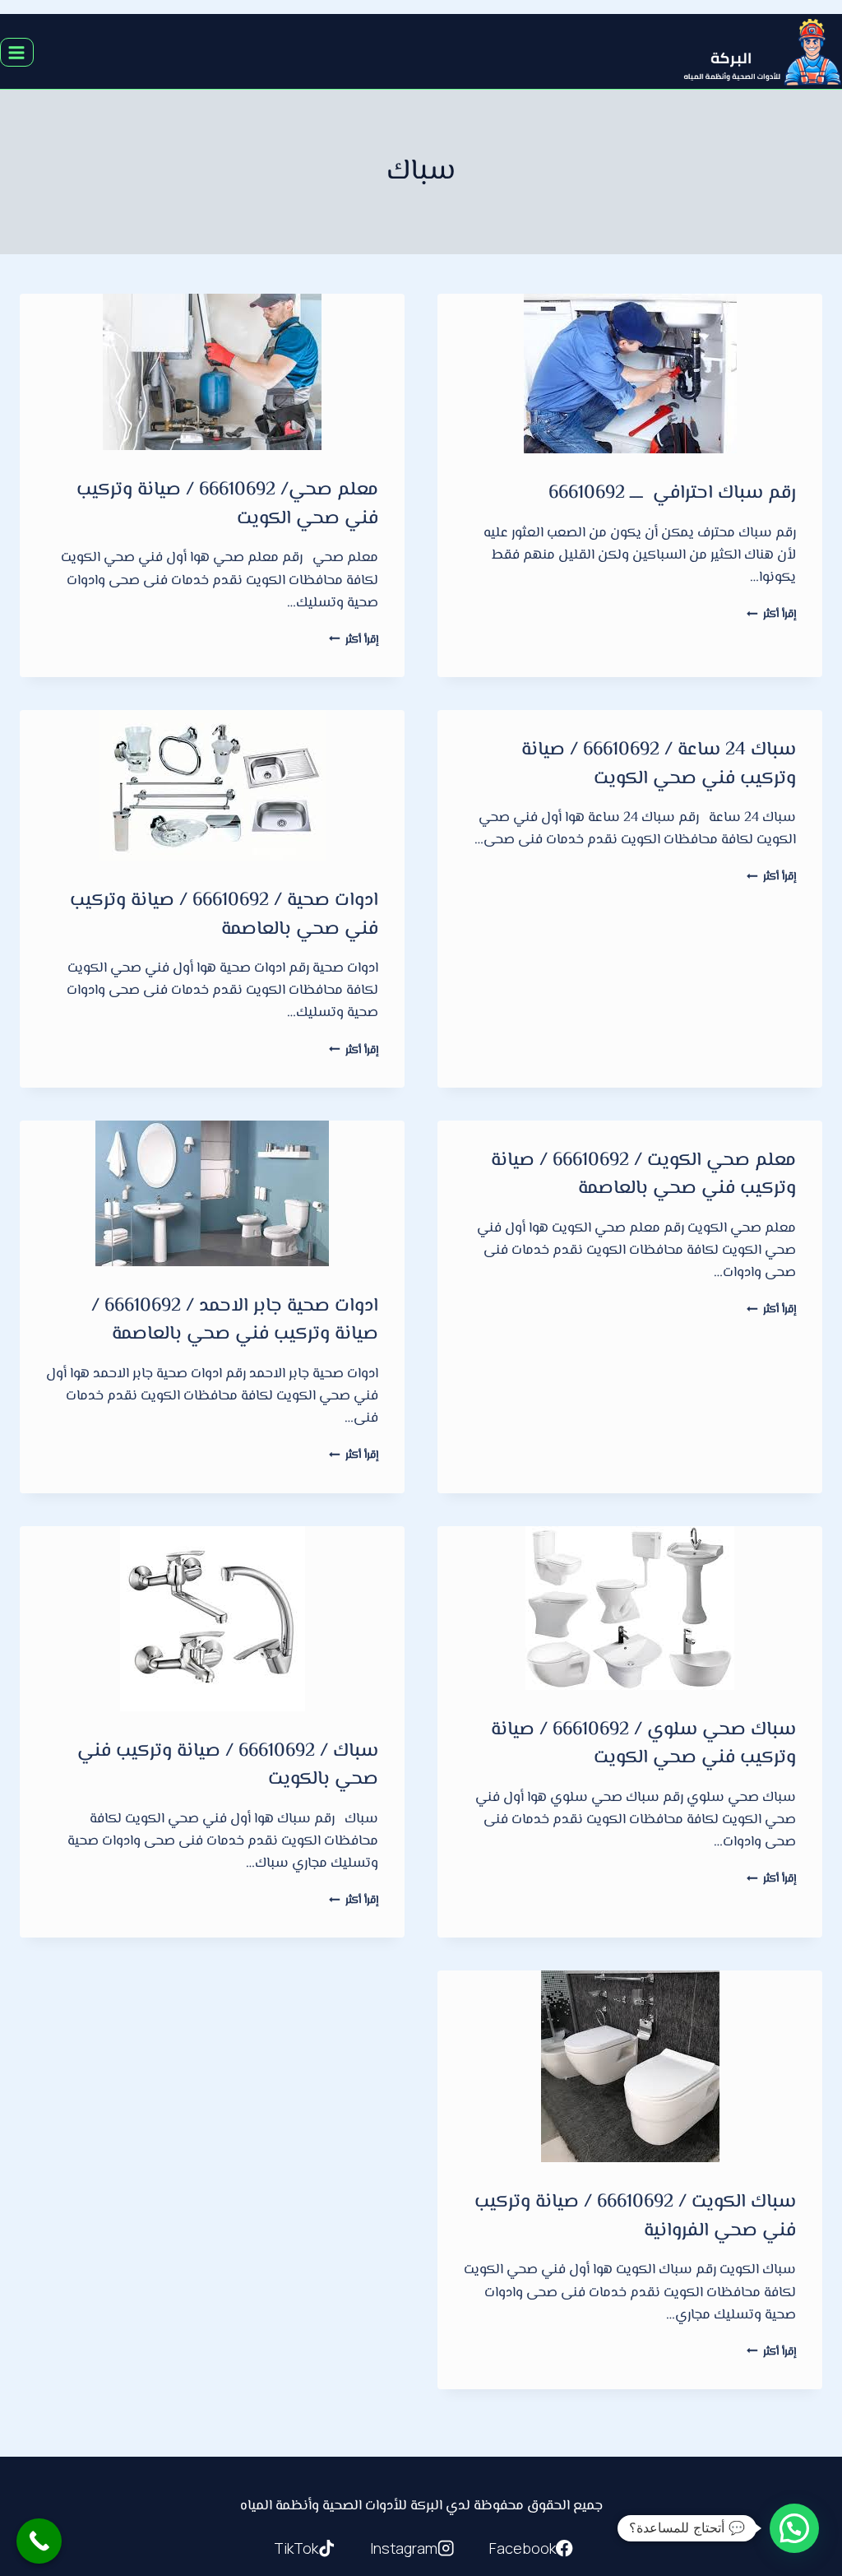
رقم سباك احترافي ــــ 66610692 (672, 494)
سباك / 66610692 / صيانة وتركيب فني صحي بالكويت (228, 1766)
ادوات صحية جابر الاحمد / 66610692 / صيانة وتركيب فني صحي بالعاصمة (235, 1321)
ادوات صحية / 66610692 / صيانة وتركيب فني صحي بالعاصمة (224, 915)
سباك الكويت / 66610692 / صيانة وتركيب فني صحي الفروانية (635, 2217)
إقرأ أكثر (771, 614)
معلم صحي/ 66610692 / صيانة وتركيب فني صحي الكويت (227, 505)
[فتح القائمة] (17, 52)
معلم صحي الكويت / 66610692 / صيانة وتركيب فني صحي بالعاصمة (643, 1175)
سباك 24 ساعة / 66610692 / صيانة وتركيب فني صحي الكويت (659, 765)
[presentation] (630, 374)
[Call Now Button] (39, 2541)
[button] (794, 2528)
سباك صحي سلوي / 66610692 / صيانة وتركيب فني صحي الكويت (643, 1745)
